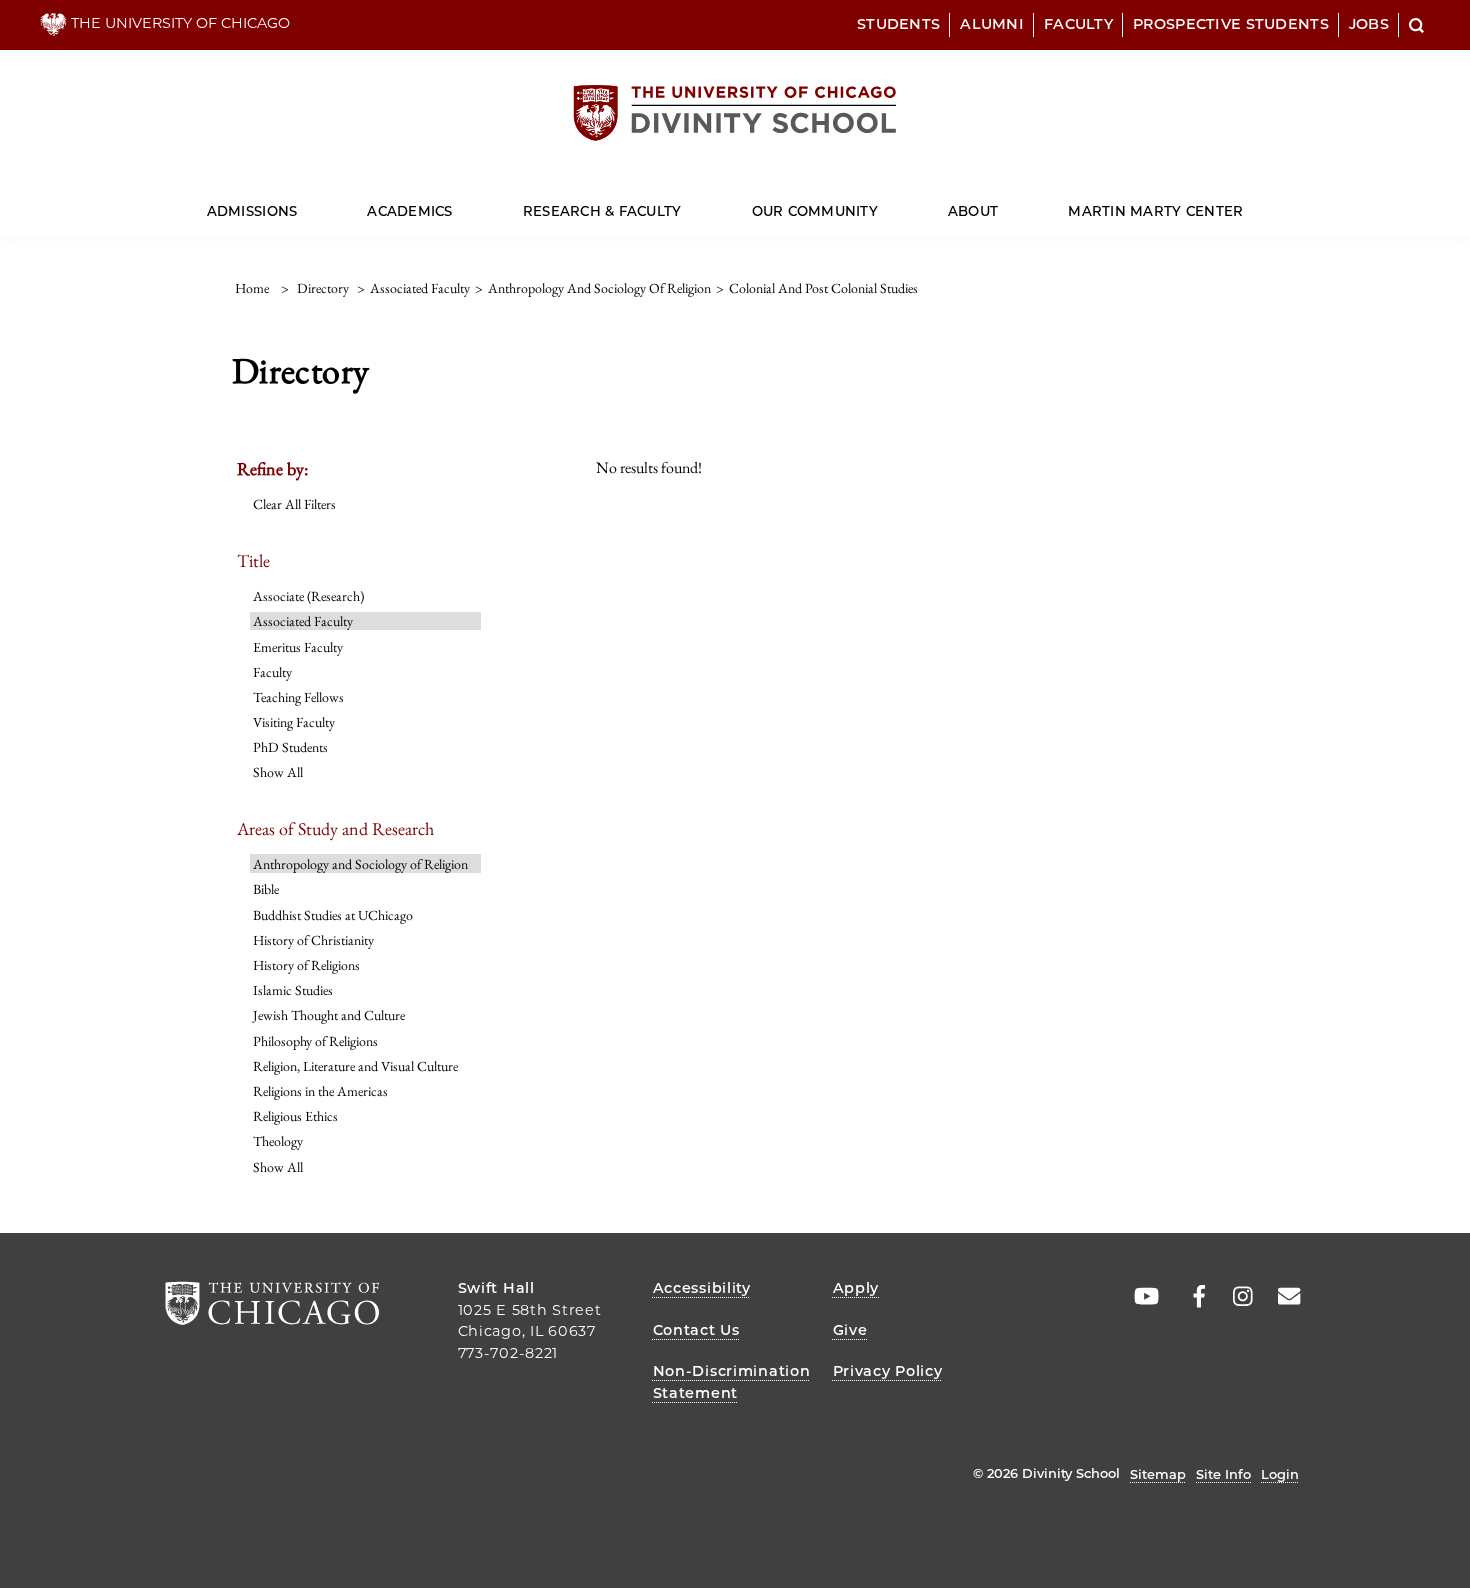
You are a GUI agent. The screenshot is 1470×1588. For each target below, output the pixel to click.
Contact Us (696, 1330)
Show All (278, 772)
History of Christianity (313, 940)
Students (898, 24)
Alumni (992, 24)
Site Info (1223, 1474)
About (973, 211)
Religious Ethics (295, 1116)
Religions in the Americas (320, 1091)
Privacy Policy (888, 1371)
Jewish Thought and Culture (329, 1015)
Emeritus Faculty (298, 647)
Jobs (1369, 24)
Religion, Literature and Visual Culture (355, 1066)
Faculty (1078, 24)
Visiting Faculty (294, 722)
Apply (856, 1288)
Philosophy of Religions (315, 1041)
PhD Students (290, 747)
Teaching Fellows (298, 697)
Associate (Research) (308, 596)
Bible (266, 889)
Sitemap (1158, 1474)
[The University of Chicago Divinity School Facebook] (1189, 1297)
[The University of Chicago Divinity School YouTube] (1142, 1297)
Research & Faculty (602, 211)
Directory (323, 288)
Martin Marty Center (1155, 211)
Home (252, 288)
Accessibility (702, 1288)
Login (1280, 1474)
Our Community (815, 211)
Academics (409, 211)
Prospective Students (1231, 24)
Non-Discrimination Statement (732, 1382)
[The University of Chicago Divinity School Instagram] (1236, 1297)
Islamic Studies (293, 990)
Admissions (252, 211)
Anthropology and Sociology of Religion (360, 864)
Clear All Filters (294, 504)
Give (850, 1330)
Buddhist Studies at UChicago (333, 915)
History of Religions (306, 965)
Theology (278, 1141)
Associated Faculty (303, 621)
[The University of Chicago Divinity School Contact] (1283, 1297)
